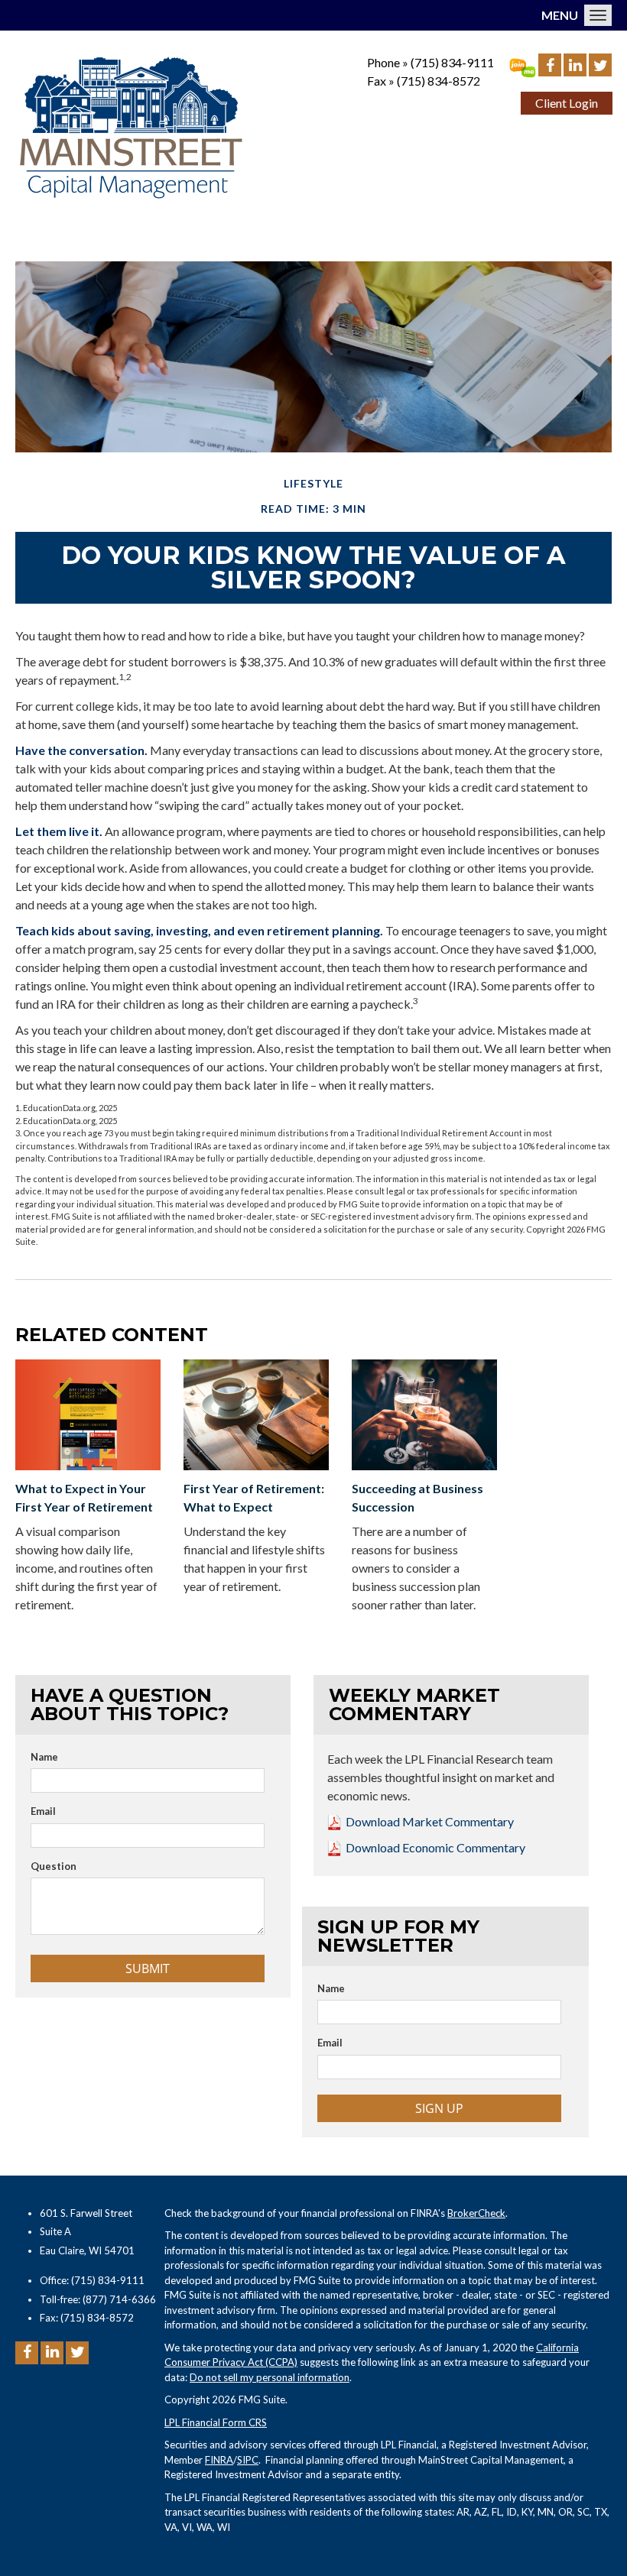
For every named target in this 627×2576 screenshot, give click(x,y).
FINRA (219, 2460)
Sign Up (439, 2108)
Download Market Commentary (430, 1821)
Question (54, 1866)
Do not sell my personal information (270, 2377)
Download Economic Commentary (435, 1847)
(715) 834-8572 (439, 81)
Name (44, 1757)
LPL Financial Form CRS (216, 2422)
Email (43, 1811)
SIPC (248, 2460)
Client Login (567, 103)
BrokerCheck (476, 2213)
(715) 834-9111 (452, 62)
